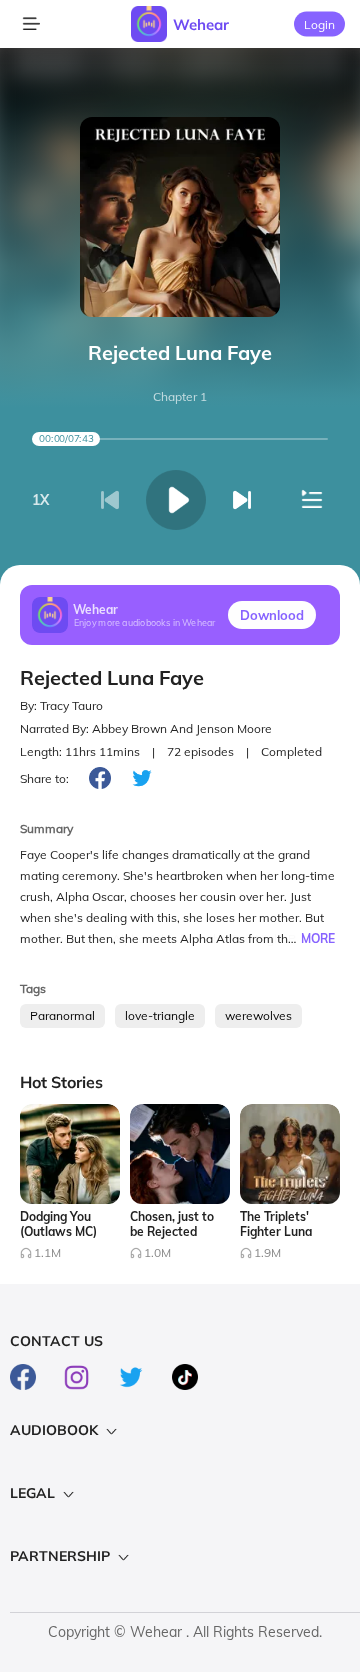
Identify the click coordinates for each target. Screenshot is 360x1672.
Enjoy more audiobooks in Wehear (145, 622)
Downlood (272, 615)
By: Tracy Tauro (61, 705)
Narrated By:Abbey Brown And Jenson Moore (146, 728)
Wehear (201, 24)
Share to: (44, 778)
